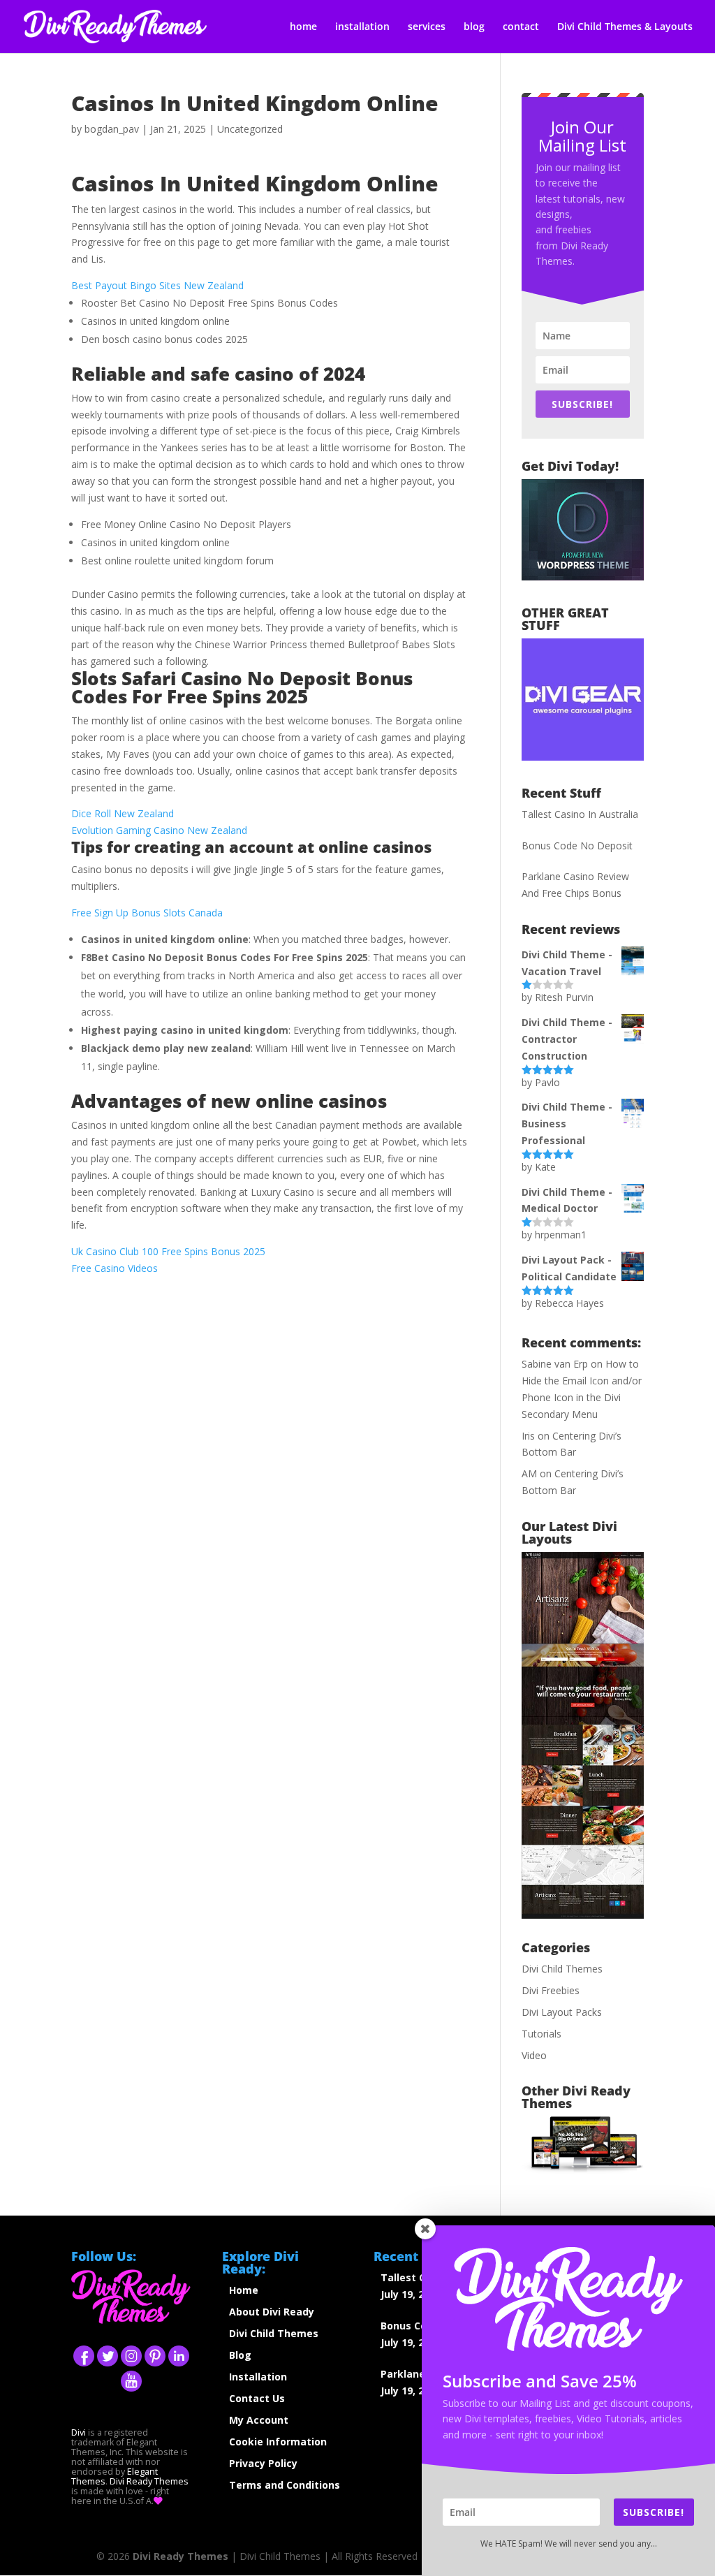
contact (521, 27)
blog (474, 27)
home (303, 27)
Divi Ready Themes (149, 2481)
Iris (528, 1436)
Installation (258, 2377)
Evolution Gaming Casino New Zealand (159, 830)
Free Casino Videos (115, 1268)
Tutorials (541, 2034)
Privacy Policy (263, 2463)
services (427, 27)
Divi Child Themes (562, 1969)
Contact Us (257, 2398)
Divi (79, 2432)
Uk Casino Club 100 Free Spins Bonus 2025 (168, 1251)
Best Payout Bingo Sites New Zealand (157, 285)
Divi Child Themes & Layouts (625, 27)
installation (362, 27)
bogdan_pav (112, 129)
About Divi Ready (272, 2312)
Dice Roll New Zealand (123, 813)
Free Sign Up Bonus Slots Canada (147, 913)
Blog (240, 2355)
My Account (259, 2420)
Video (534, 2055)
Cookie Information (278, 2442)
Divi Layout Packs (562, 2012)
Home (244, 2290)
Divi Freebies (551, 1990)
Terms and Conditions (285, 2485)
